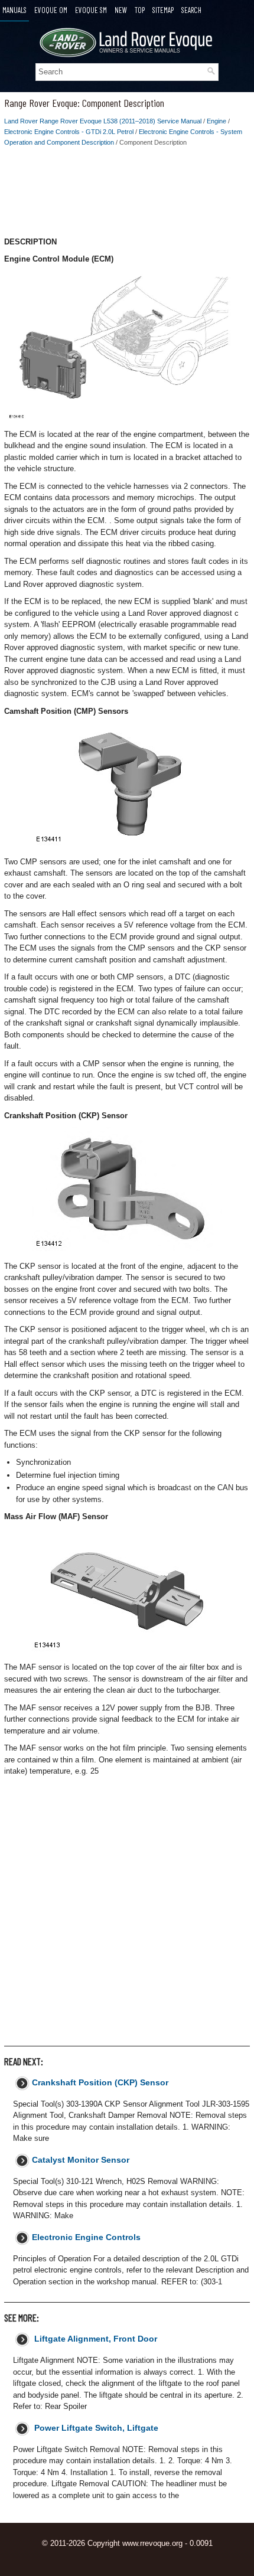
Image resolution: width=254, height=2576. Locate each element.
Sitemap (163, 10)
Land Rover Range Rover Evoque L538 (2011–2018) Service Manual (103, 121)
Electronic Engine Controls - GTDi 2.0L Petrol (69, 132)
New (121, 10)
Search (191, 10)
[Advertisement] (127, 195)
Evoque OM (51, 10)
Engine (216, 121)
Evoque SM (91, 10)
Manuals (14, 10)
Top (140, 10)
